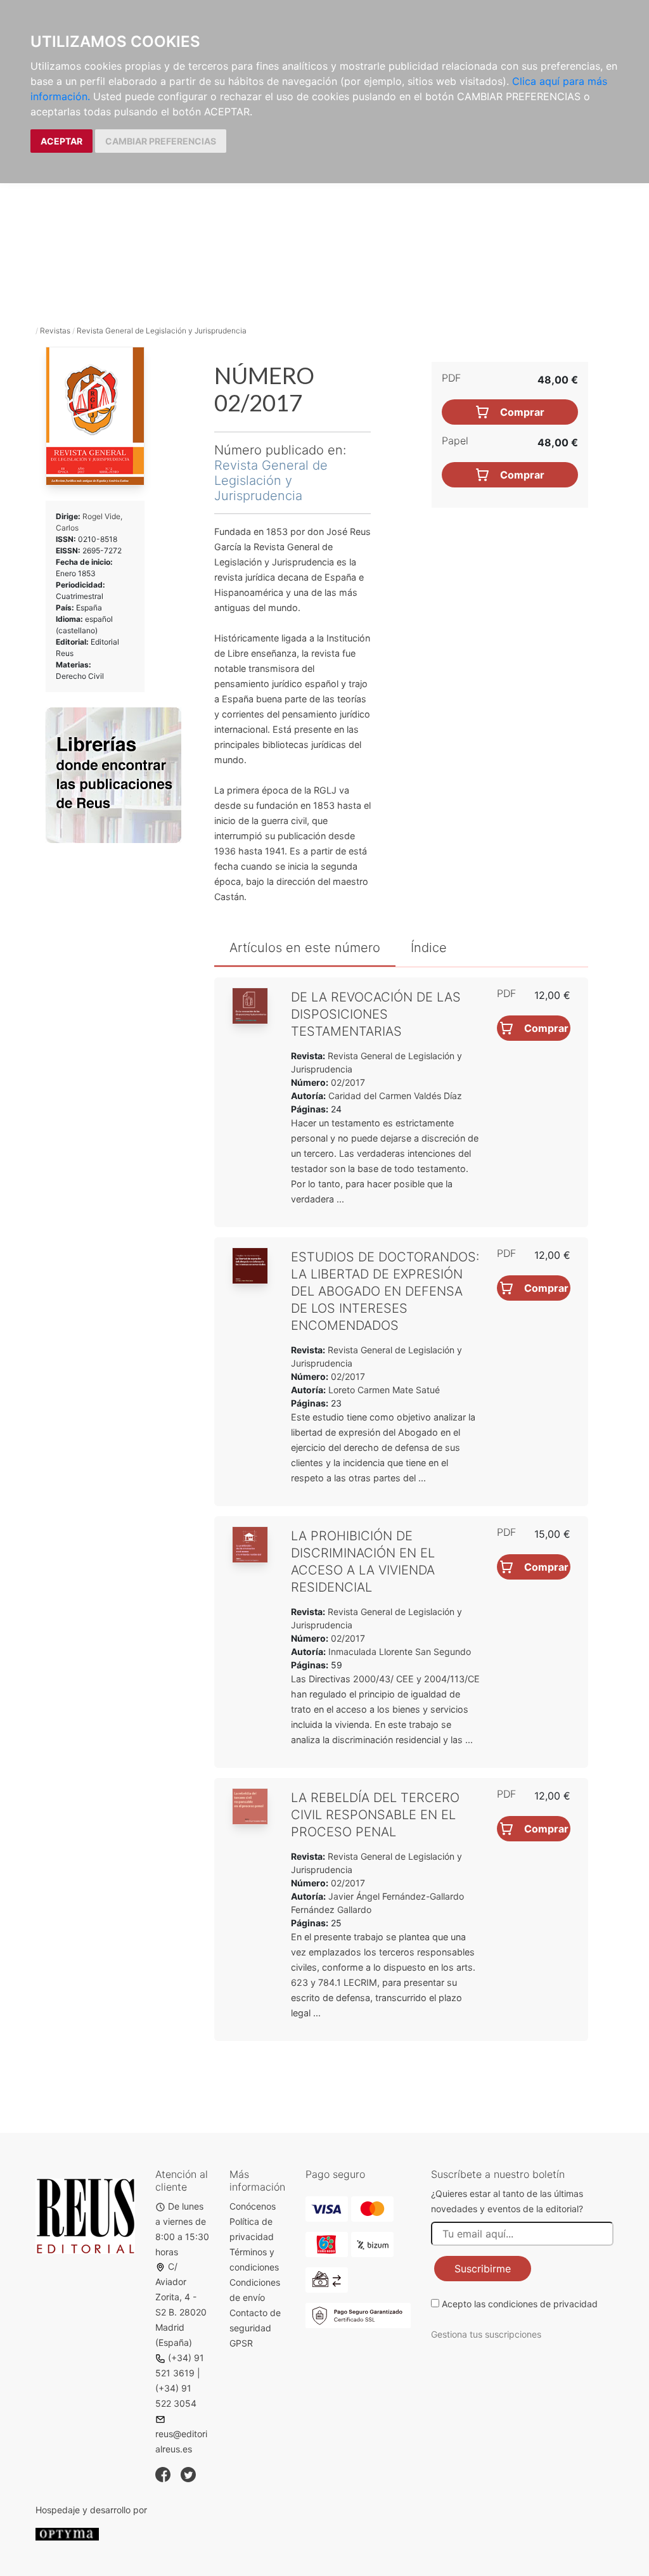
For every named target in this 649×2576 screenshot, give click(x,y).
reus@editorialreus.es (181, 2441)
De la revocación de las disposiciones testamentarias (376, 1014)
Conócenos (253, 2206)
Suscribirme (483, 2269)
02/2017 (347, 1082)
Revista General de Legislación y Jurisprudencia (162, 331)
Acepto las (520, 2304)
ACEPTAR (61, 141)
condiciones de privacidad (543, 2304)
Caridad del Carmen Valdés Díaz (395, 1096)
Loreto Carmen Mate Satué (384, 1390)
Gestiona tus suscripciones (486, 2334)
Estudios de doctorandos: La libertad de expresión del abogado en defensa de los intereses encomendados (385, 1291)
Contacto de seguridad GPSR (255, 2328)
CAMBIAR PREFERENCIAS (161, 141)
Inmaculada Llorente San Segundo (400, 1652)
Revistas (55, 331)
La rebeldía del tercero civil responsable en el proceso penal (375, 1815)
